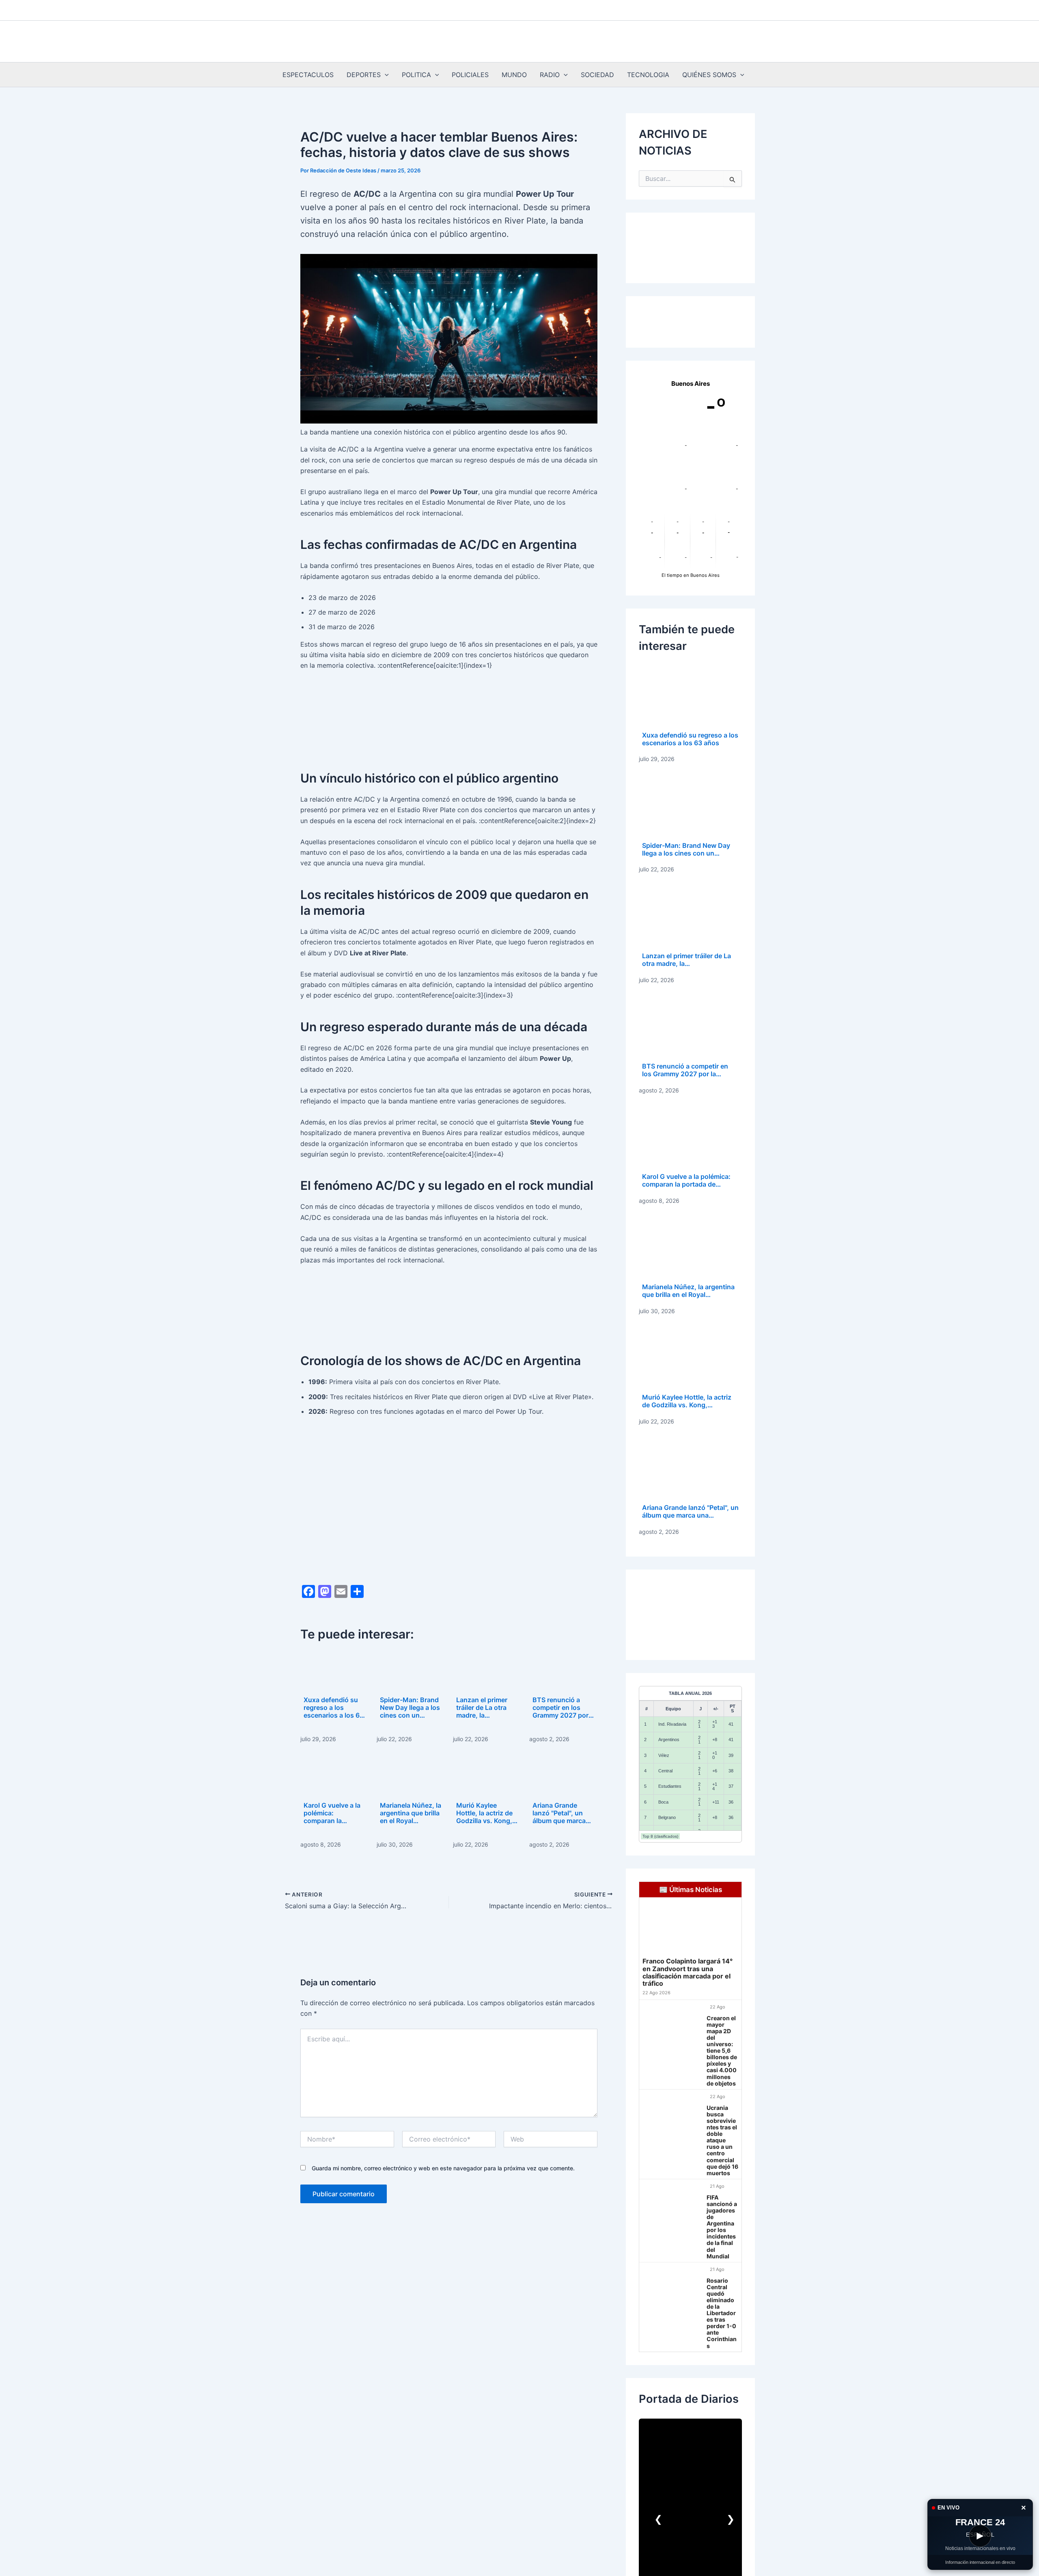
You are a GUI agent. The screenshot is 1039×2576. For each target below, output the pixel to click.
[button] (385, 75)
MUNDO (514, 75)
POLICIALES (470, 75)
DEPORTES (364, 75)
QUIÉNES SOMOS (709, 75)
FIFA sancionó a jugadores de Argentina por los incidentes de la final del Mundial (722, 2227)
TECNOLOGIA (648, 75)
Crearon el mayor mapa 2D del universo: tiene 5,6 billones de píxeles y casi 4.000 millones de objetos (722, 2051)
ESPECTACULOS (308, 75)
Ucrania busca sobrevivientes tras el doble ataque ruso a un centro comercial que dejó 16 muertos (722, 2141)
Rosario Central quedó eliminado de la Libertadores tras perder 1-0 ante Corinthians (722, 2313)
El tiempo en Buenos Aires (691, 575)
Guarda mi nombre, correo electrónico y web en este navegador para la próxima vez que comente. (443, 2168)
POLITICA (416, 75)
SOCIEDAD (597, 75)
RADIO (550, 75)
